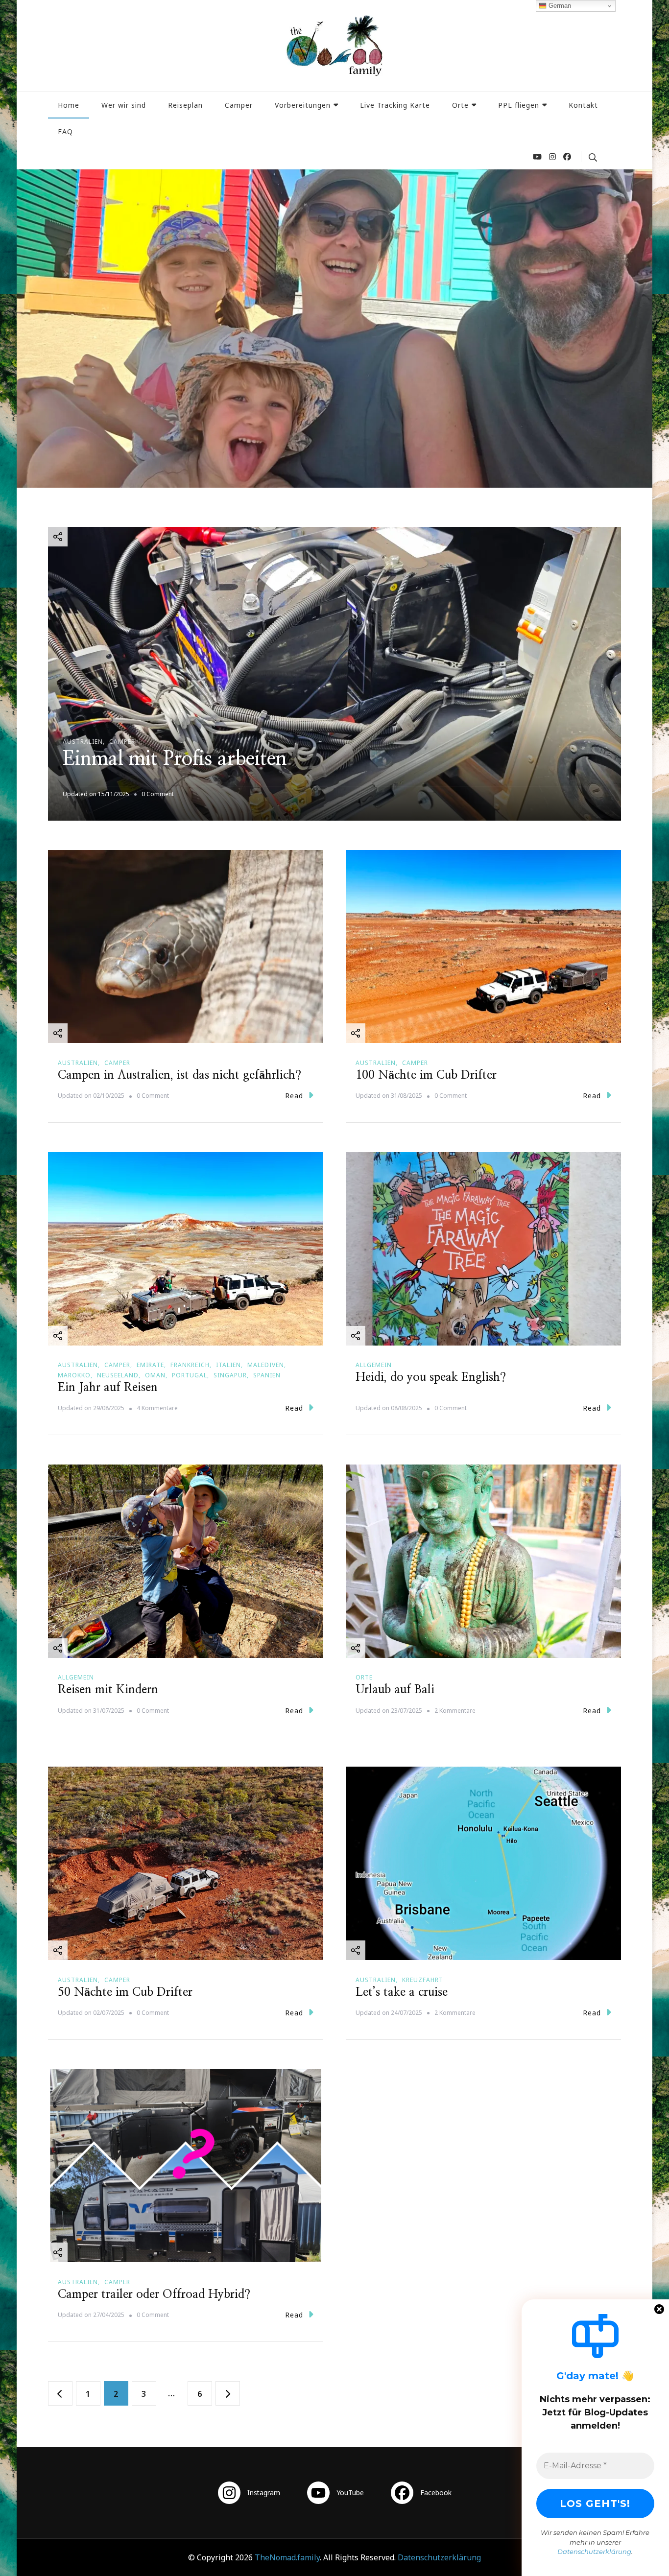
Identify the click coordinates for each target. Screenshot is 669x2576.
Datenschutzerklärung (439, 2557)
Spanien (267, 1375)
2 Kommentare (455, 1711)
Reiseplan (185, 105)
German (559, 6)
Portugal (190, 1375)
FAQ (65, 131)
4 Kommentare (157, 1408)
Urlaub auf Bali (395, 1690)
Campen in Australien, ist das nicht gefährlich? (179, 1075)
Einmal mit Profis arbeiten (175, 759)
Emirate (150, 1365)
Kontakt (583, 105)
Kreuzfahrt (423, 1980)
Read (294, 1096)
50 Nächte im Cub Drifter (125, 1992)
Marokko (74, 1375)
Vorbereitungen (303, 105)
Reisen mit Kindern (108, 1690)
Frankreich (190, 1365)
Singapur (230, 1375)
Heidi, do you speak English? (431, 1377)
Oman (155, 1375)
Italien (228, 1365)
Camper (239, 105)
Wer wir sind (124, 105)
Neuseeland (118, 1375)
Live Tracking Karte (395, 105)
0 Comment (158, 794)
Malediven (266, 1365)
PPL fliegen (519, 105)
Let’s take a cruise (402, 1992)
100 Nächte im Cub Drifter (426, 1075)
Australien (83, 742)
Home (69, 105)
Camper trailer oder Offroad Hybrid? (154, 2294)
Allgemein (374, 1365)
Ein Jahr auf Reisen (108, 1388)
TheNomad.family (287, 2557)
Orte (460, 105)
